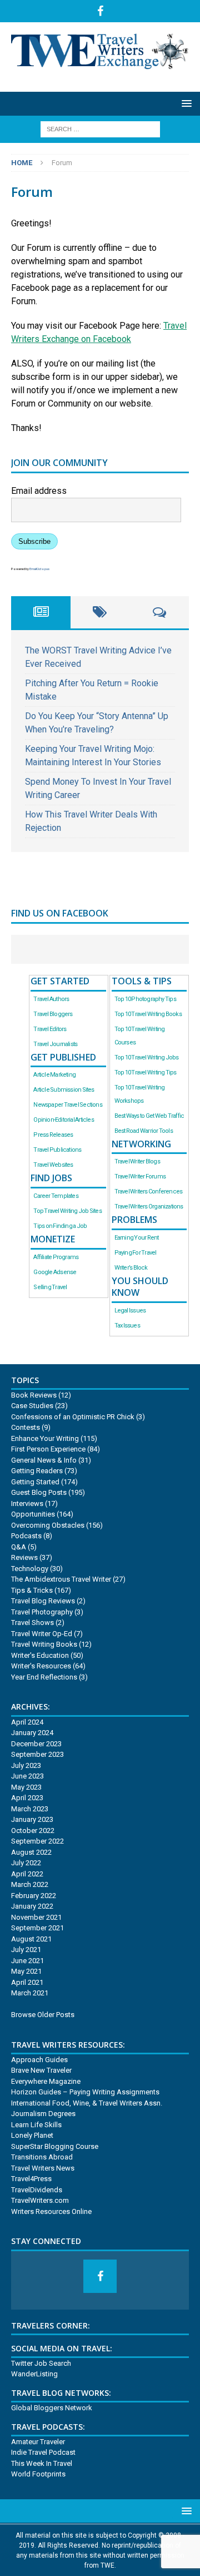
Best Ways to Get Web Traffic (149, 1116)
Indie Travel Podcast (43, 2452)
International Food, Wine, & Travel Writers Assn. (87, 2103)
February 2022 (34, 1896)
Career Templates (56, 1196)
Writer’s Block (131, 1268)
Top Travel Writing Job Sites (67, 1211)
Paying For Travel (136, 1253)
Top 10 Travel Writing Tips (146, 1072)
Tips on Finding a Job (60, 1226)
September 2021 (37, 1928)
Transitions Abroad (42, 2157)
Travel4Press (31, 2179)
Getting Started (35, 1482)
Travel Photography (42, 1612)
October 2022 (33, 1831)
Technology (30, 1569)
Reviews (24, 1557)
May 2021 (26, 1971)
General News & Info (44, 1460)
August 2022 (31, 1852)
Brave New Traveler (41, 2070)
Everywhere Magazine (46, 2081)
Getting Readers (37, 1471)
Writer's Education (40, 1655)
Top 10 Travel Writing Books (148, 1014)
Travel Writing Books (44, 1644)
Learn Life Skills (36, 2125)
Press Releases (53, 1135)
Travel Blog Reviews (43, 1601)
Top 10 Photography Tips (145, 999)
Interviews (27, 1504)
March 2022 (30, 1884)
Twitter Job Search (41, 2363)
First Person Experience (48, 1449)
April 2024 (27, 1722)
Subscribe (34, 541)
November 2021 (36, 1917)
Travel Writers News (43, 2168)
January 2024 (32, 1733)
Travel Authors (51, 999)
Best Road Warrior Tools (144, 1131)
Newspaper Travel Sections (67, 1105)
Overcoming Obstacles (48, 1525)
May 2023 (26, 1787)
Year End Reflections (44, 1677)
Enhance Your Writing (45, 1438)
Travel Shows (32, 1623)
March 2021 (30, 1993)
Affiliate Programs (56, 1257)
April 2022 (27, 1874)
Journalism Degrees (43, 2114)
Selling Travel (50, 1287)
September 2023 (37, 1754)
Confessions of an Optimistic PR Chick (73, 1417)
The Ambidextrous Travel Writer (61, 1579)
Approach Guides (39, 2060)
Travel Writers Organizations (149, 1207)
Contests (26, 1427)
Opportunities (33, 1514)
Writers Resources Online (51, 2211)
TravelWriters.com (40, 2200)
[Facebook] (100, 11)
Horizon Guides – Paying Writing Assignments (85, 2092)
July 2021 (26, 1950)
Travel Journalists (55, 1044)
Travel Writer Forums (140, 1176)
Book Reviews (34, 1395)
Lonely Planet (32, 2135)
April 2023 (27, 1798)
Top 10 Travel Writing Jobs (147, 1057)
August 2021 (31, 1939)
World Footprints (38, 2474)
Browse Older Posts (43, 2015)
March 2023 (30, 1809)
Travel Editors (50, 1029)
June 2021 (27, 1961)
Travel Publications (57, 1150)
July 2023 (26, 1765)
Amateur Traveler (38, 2442)
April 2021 (27, 1982)
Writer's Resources (41, 1666)
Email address (39, 491)
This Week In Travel (42, 2463)
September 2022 (37, 1841)
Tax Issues (127, 1326)
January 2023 (32, 1819)
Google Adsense (55, 1272)
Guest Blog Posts (39, 1492)
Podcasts (26, 1536)
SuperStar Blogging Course (55, 2146)
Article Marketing (54, 1075)
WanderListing (34, 2374)
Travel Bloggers (53, 1014)
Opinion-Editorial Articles (63, 1120)
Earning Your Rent (137, 1238)
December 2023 (36, 1744)
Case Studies (32, 1406)
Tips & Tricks (32, 1590)
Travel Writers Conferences (149, 1192)
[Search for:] (100, 129)
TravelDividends (37, 2190)
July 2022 (26, 1863)
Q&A (19, 1547)
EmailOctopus (39, 569)
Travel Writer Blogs (137, 1161)
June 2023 (27, 1776)
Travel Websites (53, 1165)
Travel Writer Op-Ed (42, 1634)
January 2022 (32, 1906)
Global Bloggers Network (52, 2408)
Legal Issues (130, 1311)
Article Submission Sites (64, 1090)
